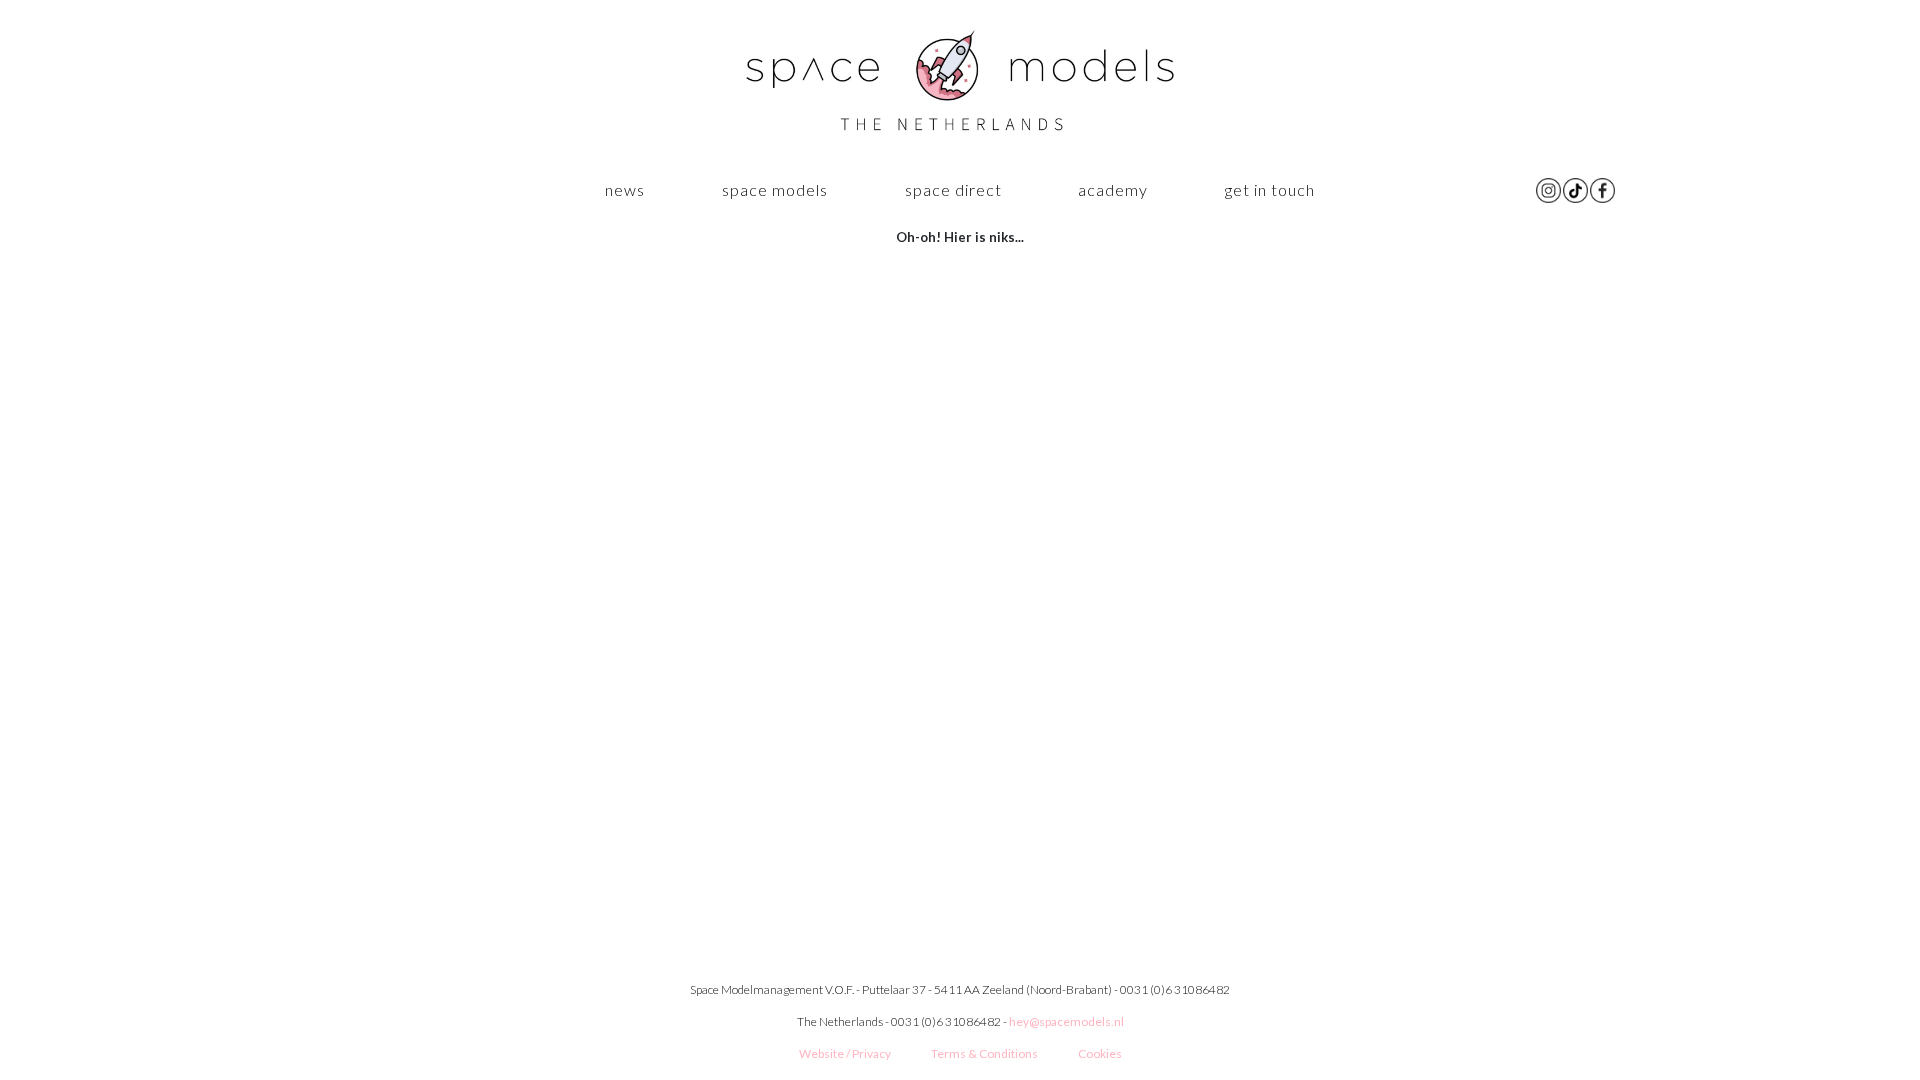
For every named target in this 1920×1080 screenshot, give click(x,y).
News (625, 189)
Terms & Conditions (984, 1053)
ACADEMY (1113, 189)
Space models (775, 189)
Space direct (953, 189)
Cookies (1100, 1053)
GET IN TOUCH (1270, 189)
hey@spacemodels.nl (1066, 1021)
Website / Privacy (845, 1053)
